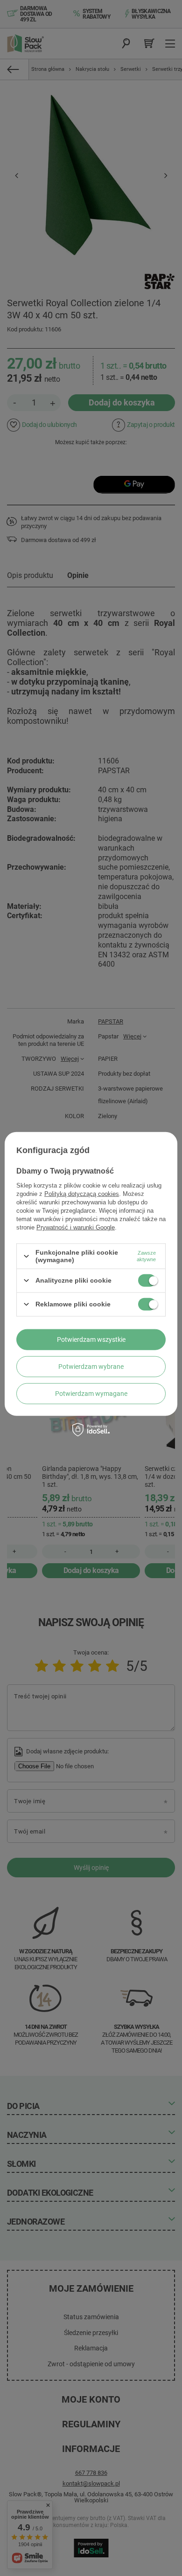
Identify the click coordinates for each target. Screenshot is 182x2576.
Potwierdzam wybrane (91, 1367)
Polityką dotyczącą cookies (82, 1194)
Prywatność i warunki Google (76, 1227)
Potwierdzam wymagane (91, 1394)
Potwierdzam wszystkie (91, 1340)
